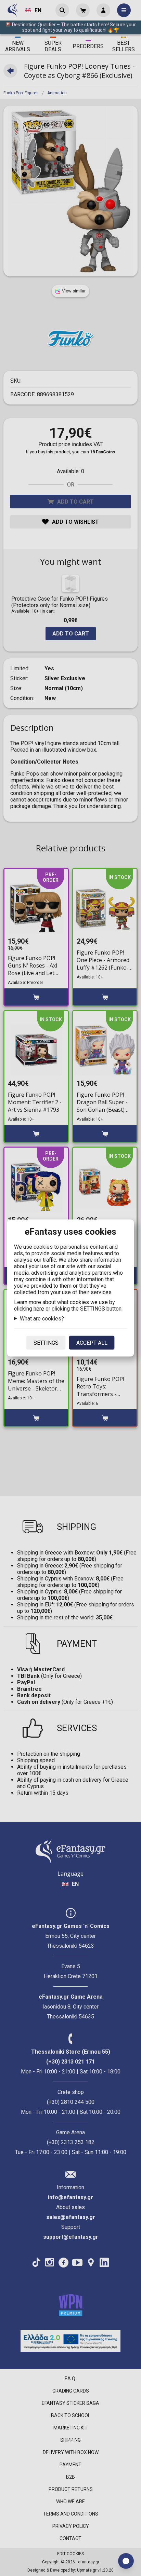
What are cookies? (42, 1319)
